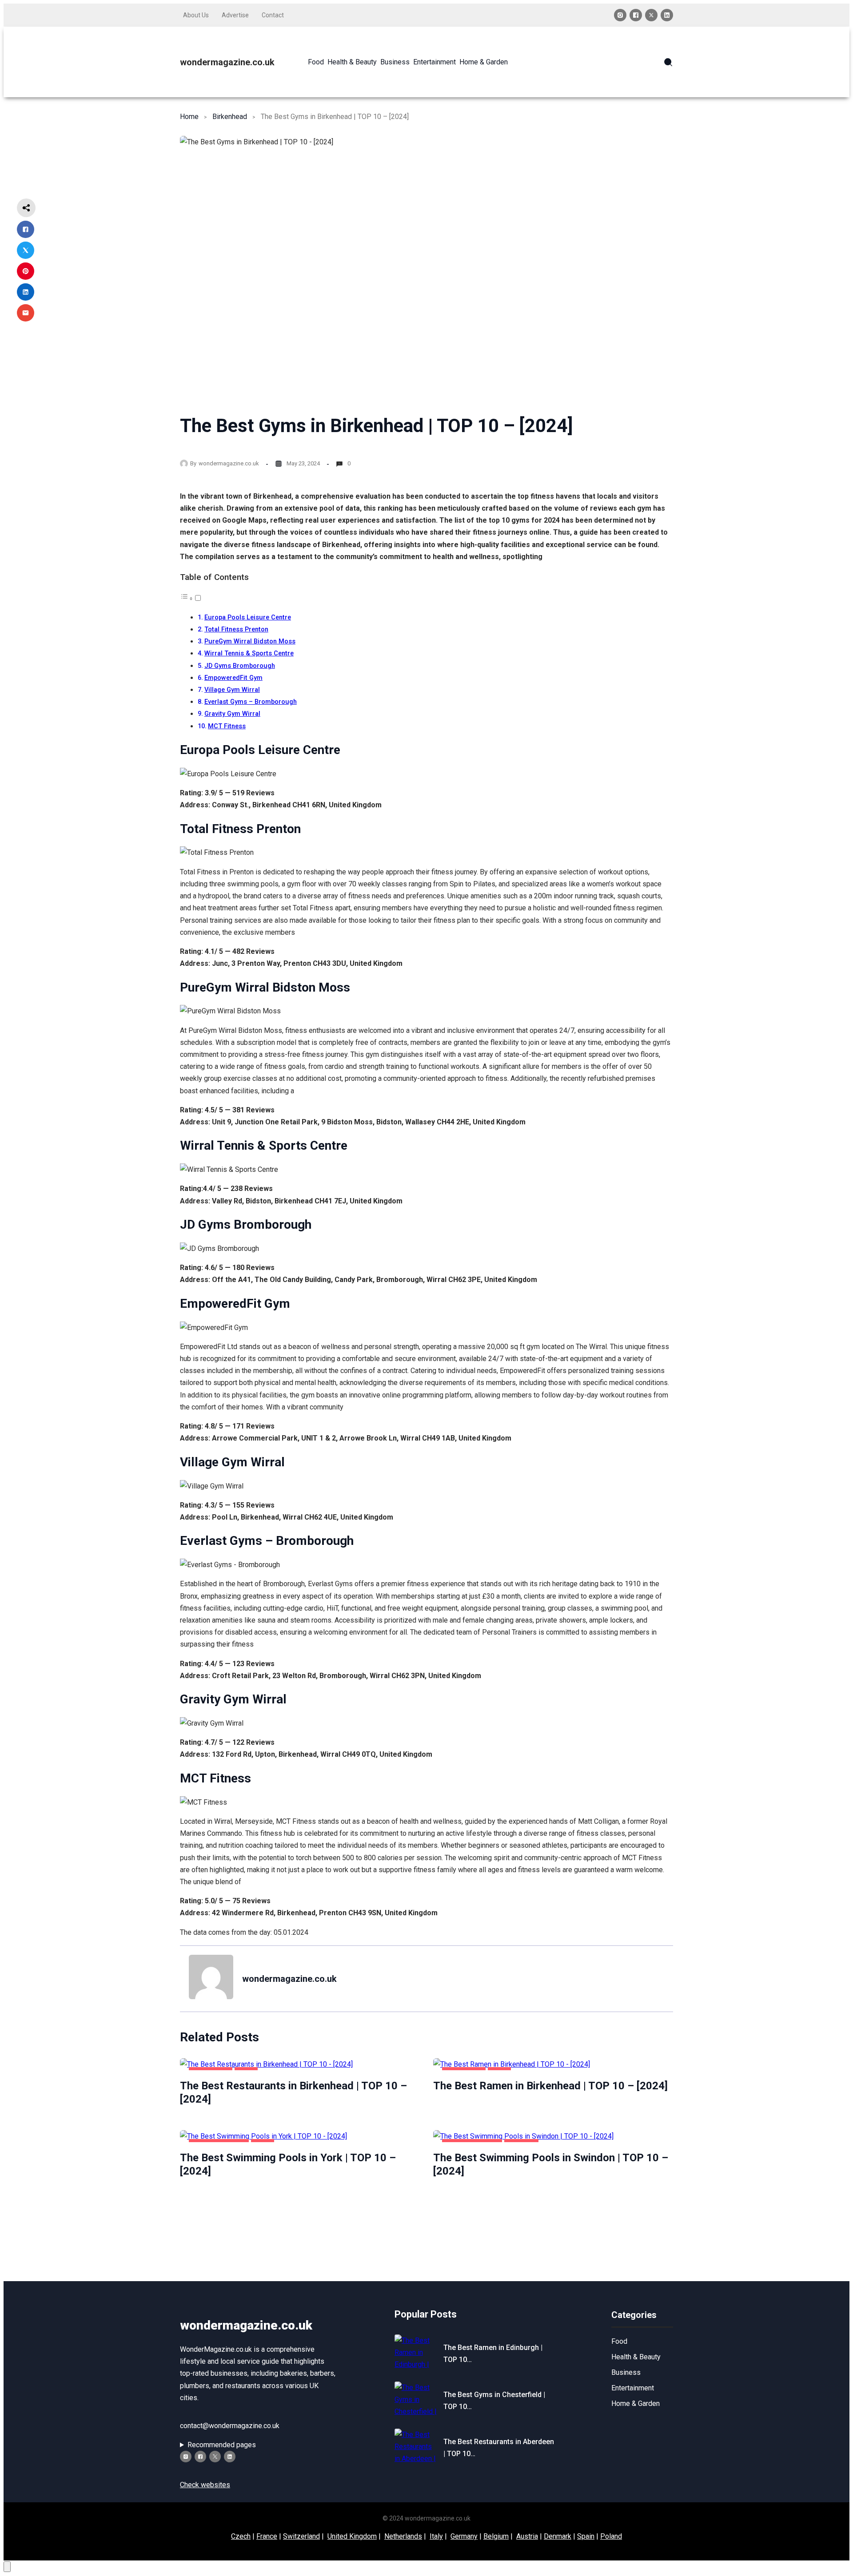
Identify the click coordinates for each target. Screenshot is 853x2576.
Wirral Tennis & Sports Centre (249, 653)
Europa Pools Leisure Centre (248, 617)
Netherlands (403, 2536)
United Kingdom (352, 2536)
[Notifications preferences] (7, 2567)
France (267, 2536)
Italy (436, 2536)
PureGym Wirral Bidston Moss (250, 641)
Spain (586, 2536)
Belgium (496, 2536)
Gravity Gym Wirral (232, 714)
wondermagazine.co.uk (227, 62)
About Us (196, 15)
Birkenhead (230, 117)
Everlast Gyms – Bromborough (251, 702)
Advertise (235, 15)
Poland (611, 2536)
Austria (527, 2536)
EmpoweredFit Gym (233, 678)
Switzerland (301, 2536)
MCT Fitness (227, 726)
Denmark (558, 2536)
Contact (273, 15)
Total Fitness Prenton (236, 629)
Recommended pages (222, 2445)
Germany (464, 2536)
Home (189, 117)
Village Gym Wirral (232, 690)
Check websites (205, 2485)
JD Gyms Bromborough (240, 666)
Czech (241, 2536)
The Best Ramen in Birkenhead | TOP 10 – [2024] (550, 2086)
